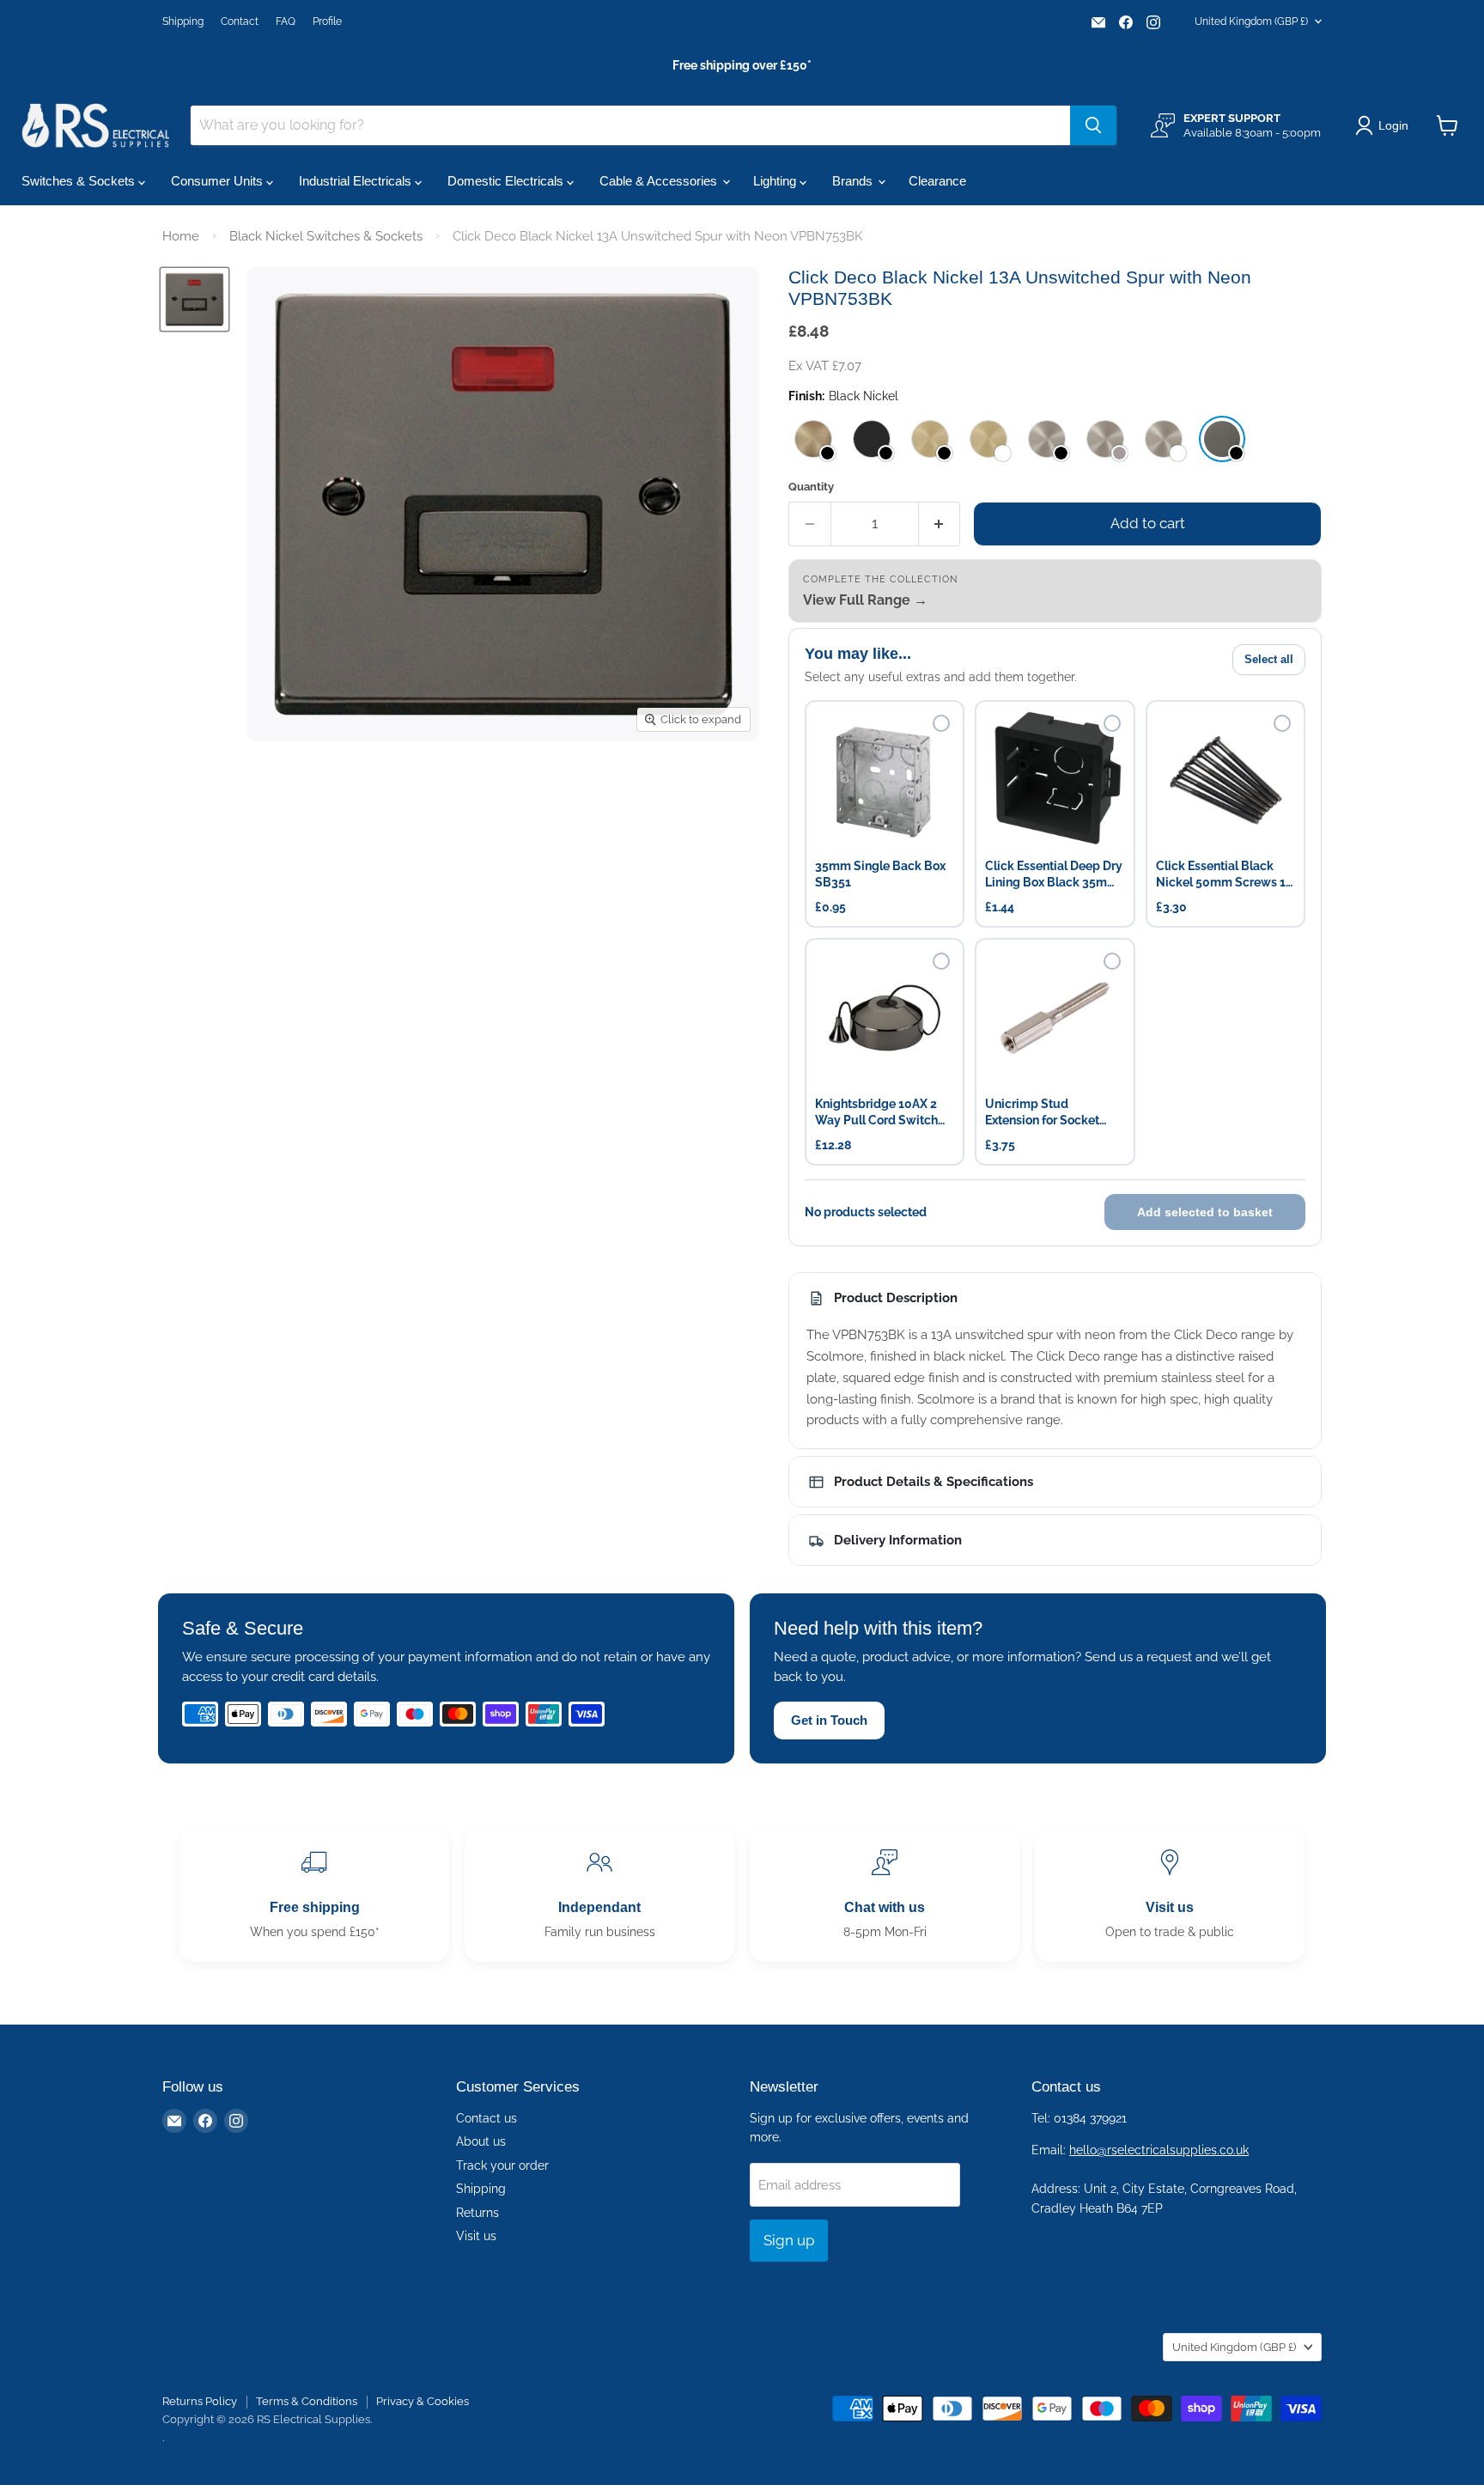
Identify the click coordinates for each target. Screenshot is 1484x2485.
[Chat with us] (885, 1895)
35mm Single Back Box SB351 (880, 874)
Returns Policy (200, 2401)
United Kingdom (1251, 21)
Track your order (502, 2165)
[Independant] (599, 1895)
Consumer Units (219, 181)
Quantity (811, 487)
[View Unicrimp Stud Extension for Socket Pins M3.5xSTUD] (1055, 1018)
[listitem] (813, 439)
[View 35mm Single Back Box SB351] (885, 780)
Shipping (183, 21)
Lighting (776, 181)
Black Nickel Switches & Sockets (326, 236)
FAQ (286, 21)
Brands (854, 181)
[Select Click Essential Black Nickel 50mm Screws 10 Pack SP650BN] (1282, 723)
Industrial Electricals (357, 181)
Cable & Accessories (660, 181)
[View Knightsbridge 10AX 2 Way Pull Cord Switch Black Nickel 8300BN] (885, 1018)
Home (181, 236)
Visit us (476, 2236)
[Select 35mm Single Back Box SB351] (941, 723)
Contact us (487, 2118)
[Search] (1093, 125)
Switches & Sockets (80, 181)
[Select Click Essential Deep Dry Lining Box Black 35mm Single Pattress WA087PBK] (1112, 723)
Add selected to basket (1205, 1212)
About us (481, 2141)
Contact (240, 21)
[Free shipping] (314, 1895)
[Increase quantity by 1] (940, 524)
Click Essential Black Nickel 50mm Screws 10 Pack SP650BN (1225, 875)
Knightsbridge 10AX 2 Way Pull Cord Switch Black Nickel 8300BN (876, 1113)
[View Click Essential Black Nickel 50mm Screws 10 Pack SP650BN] (1226, 780)
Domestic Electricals (507, 181)
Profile (327, 21)
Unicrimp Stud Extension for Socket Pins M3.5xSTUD (1042, 1113)
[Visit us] (1170, 1895)
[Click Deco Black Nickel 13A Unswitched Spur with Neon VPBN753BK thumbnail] (195, 299)
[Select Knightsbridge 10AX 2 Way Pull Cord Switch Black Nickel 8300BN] (941, 961)
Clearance (937, 181)
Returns (477, 2213)
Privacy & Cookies (423, 2401)
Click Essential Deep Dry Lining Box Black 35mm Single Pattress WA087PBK (1054, 875)
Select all (1269, 659)
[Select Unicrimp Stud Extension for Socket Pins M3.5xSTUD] (1112, 961)
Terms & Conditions (307, 2401)
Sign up (789, 2240)
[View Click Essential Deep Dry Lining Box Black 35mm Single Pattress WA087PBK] (1055, 780)
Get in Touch (829, 1720)
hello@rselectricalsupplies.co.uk (1159, 2150)
